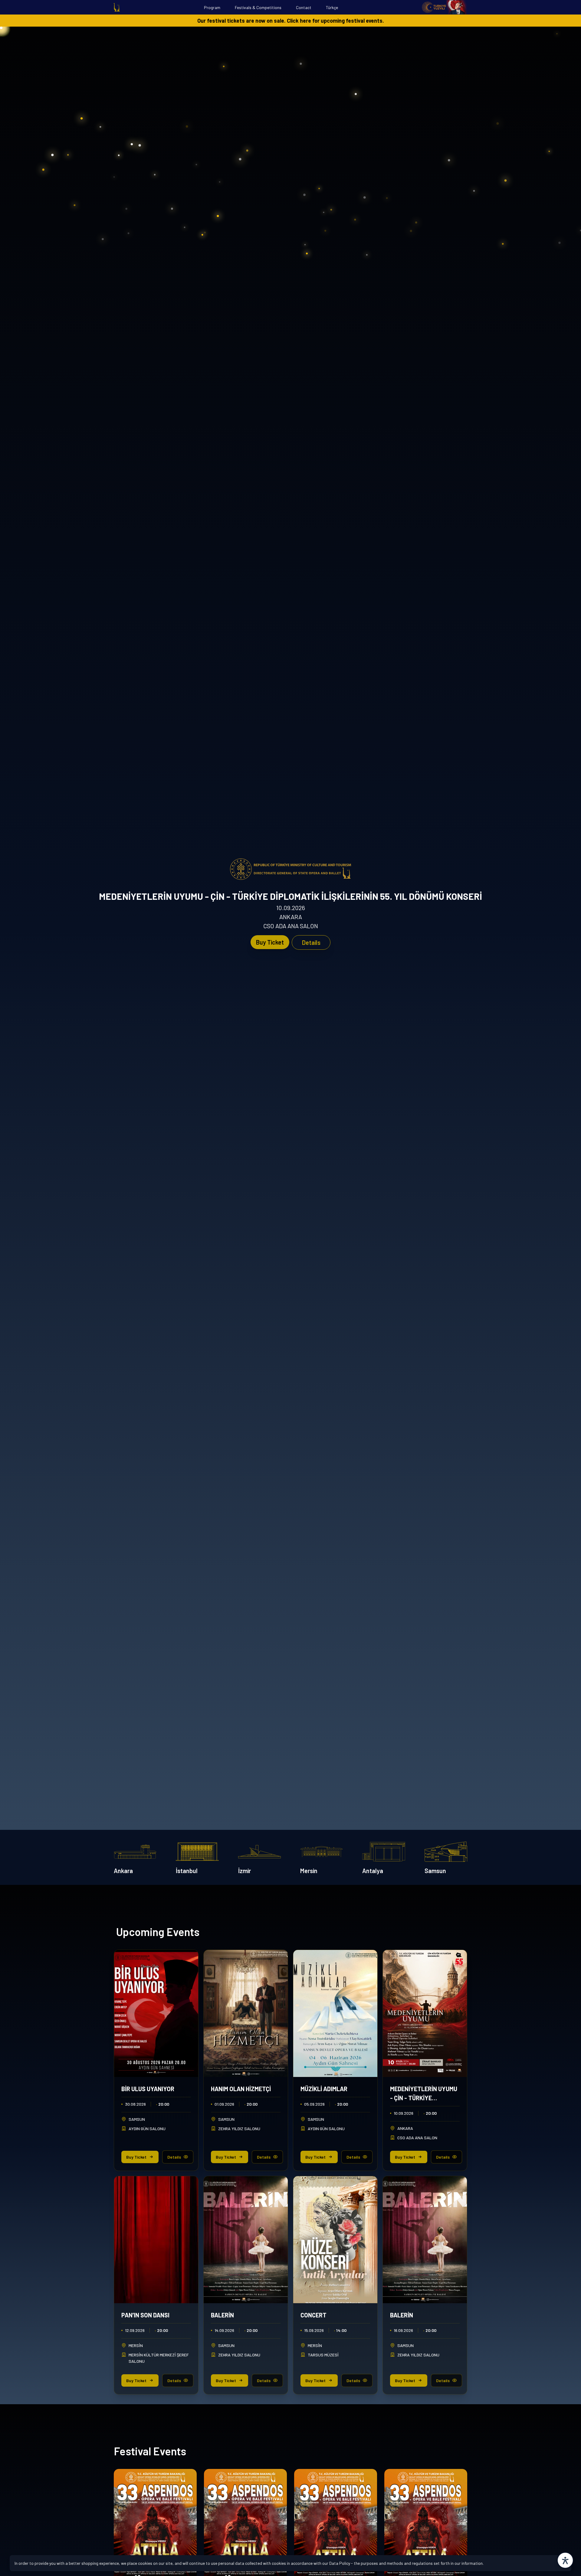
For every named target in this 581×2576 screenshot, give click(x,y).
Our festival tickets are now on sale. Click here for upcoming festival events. (291, 21)
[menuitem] (117, 7)
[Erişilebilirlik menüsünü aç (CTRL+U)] (565, 2560)
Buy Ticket (270, 942)
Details (311, 942)
